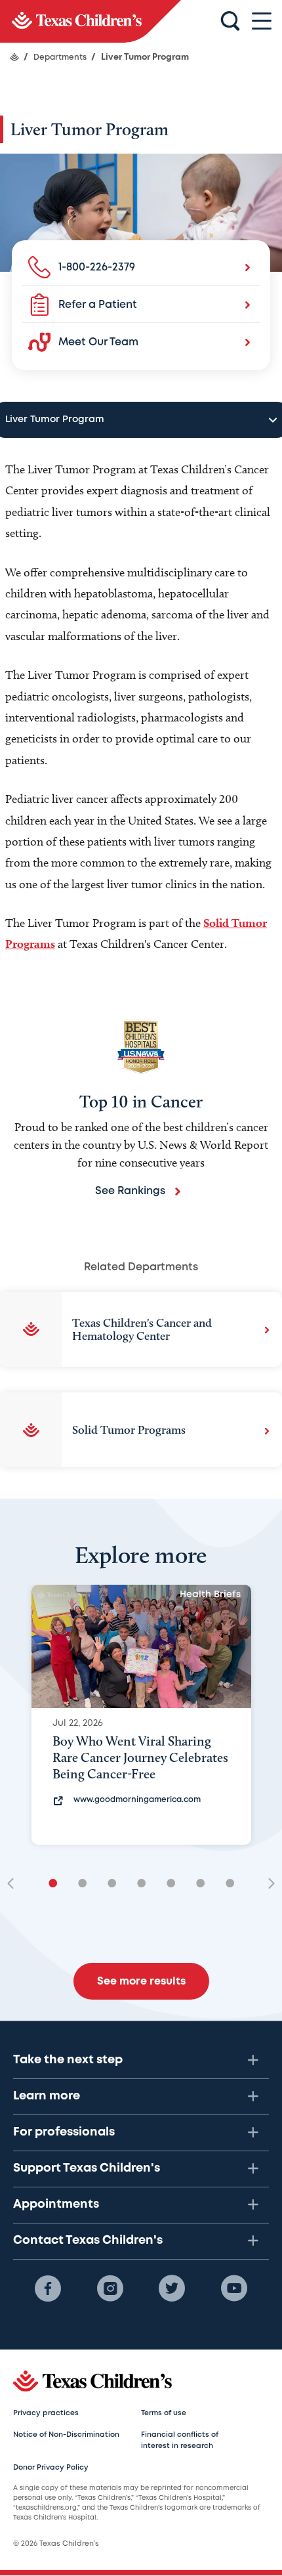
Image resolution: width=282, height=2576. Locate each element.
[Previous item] (15, 1884)
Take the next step (68, 2060)
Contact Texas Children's (88, 2241)
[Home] (14, 57)
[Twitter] (172, 2288)
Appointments (56, 2204)
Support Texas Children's (87, 2168)
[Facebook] (48, 2288)
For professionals (64, 2132)
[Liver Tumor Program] (91, 21)
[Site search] (230, 22)
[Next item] (267, 1884)
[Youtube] (234, 2288)
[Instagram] (110, 2288)
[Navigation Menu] (262, 21)
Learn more (47, 2096)
